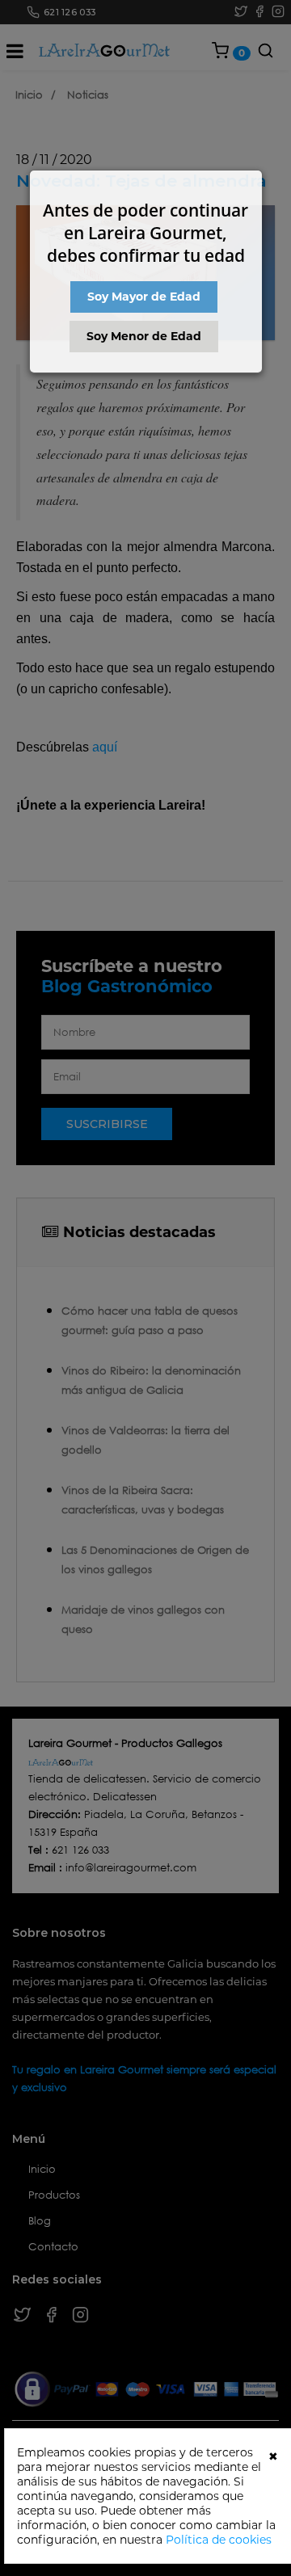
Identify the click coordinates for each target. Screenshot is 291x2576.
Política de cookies (219, 2540)
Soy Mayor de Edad (144, 297)
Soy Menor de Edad (144, 336)
